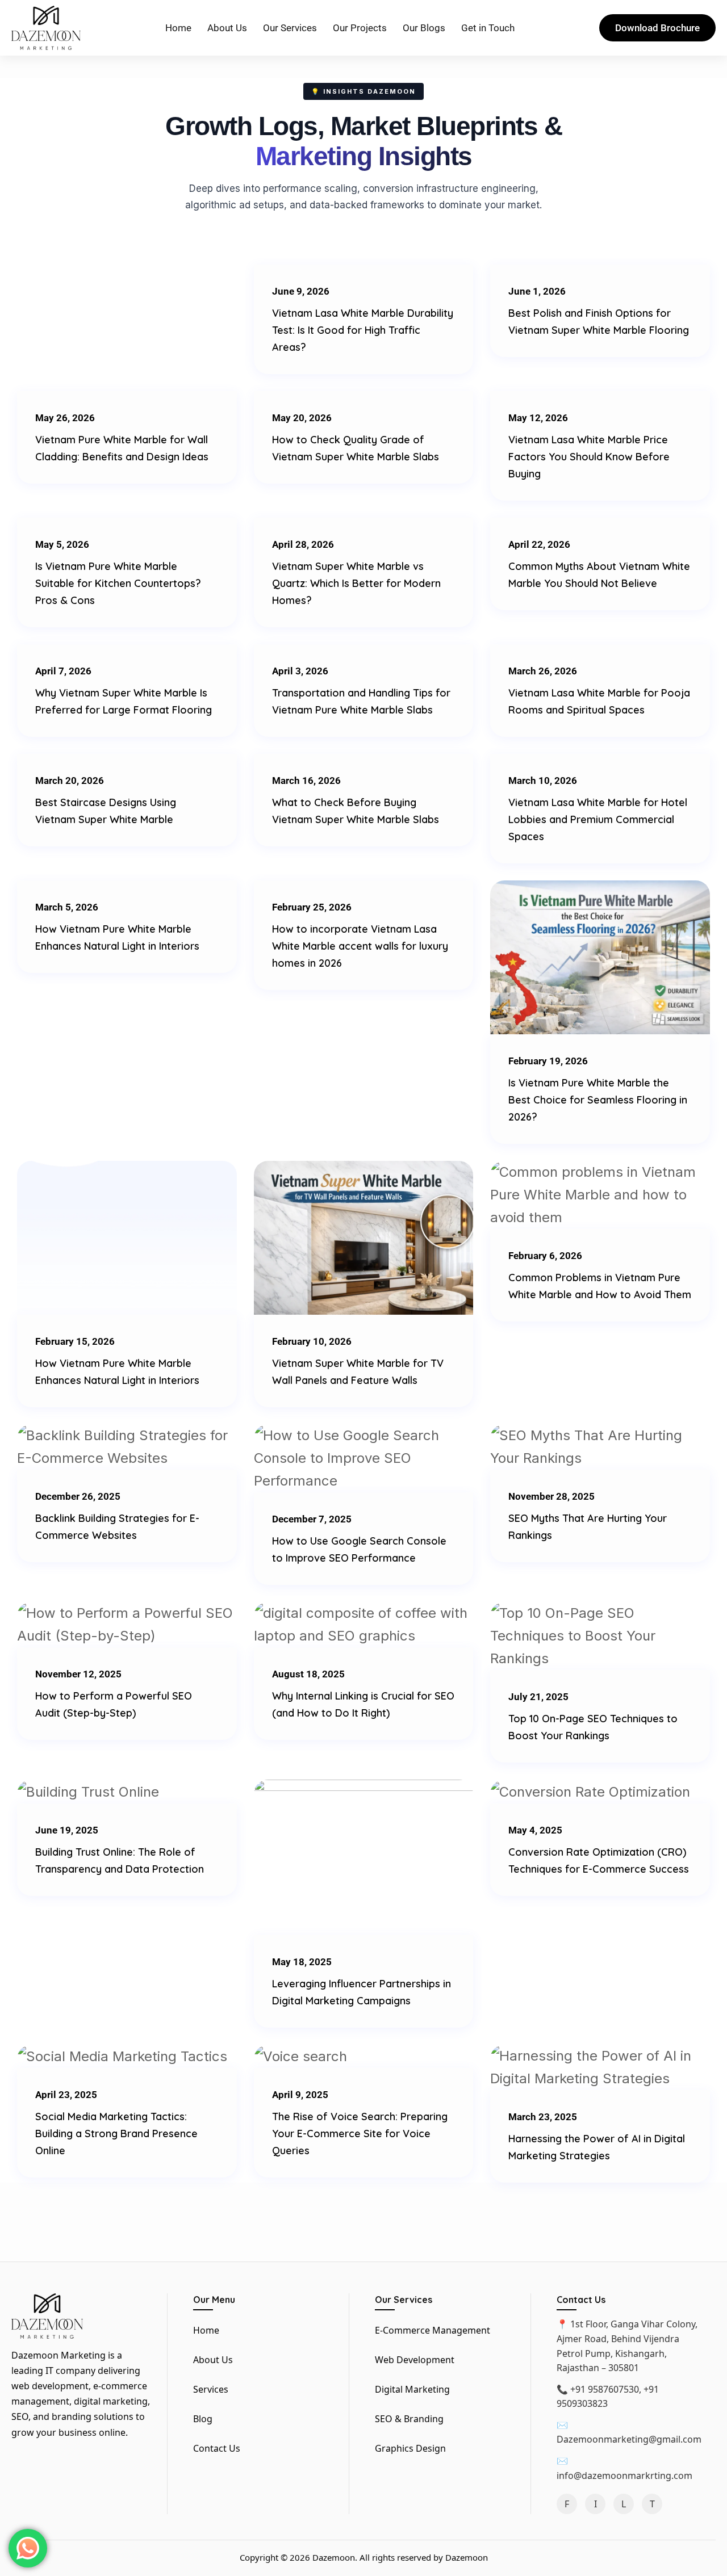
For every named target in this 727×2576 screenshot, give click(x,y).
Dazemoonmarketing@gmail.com (629, 2439)
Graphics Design (410, 2448)
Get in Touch (488, 28)
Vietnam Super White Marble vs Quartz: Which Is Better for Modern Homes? (356, 583)
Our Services (290, 28)
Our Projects (360, 28)
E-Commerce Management (433, 2330)
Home (178, 28)
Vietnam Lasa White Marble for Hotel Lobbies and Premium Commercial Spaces (598, 819)
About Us (227, 28)
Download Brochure (657, 28)
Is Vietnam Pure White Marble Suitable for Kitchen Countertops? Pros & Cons (118, 583)
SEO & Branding (409, 2419)
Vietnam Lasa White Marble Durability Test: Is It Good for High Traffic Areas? (363, 330)
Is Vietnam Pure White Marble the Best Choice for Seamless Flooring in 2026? (598, 1100)
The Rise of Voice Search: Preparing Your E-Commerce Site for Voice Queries (360, 2134)
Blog (203, 2419)
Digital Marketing (412, 2389)
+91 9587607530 (605, 2389)
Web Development (415, 2360)
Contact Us (217, 2448)
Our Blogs (424, 28)
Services (211, 2389)
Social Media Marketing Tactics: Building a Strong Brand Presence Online (116, 2134)
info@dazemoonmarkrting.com (624, 2476)
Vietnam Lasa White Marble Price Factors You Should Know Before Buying (589, 457)
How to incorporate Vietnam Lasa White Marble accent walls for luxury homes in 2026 (360, 946)
